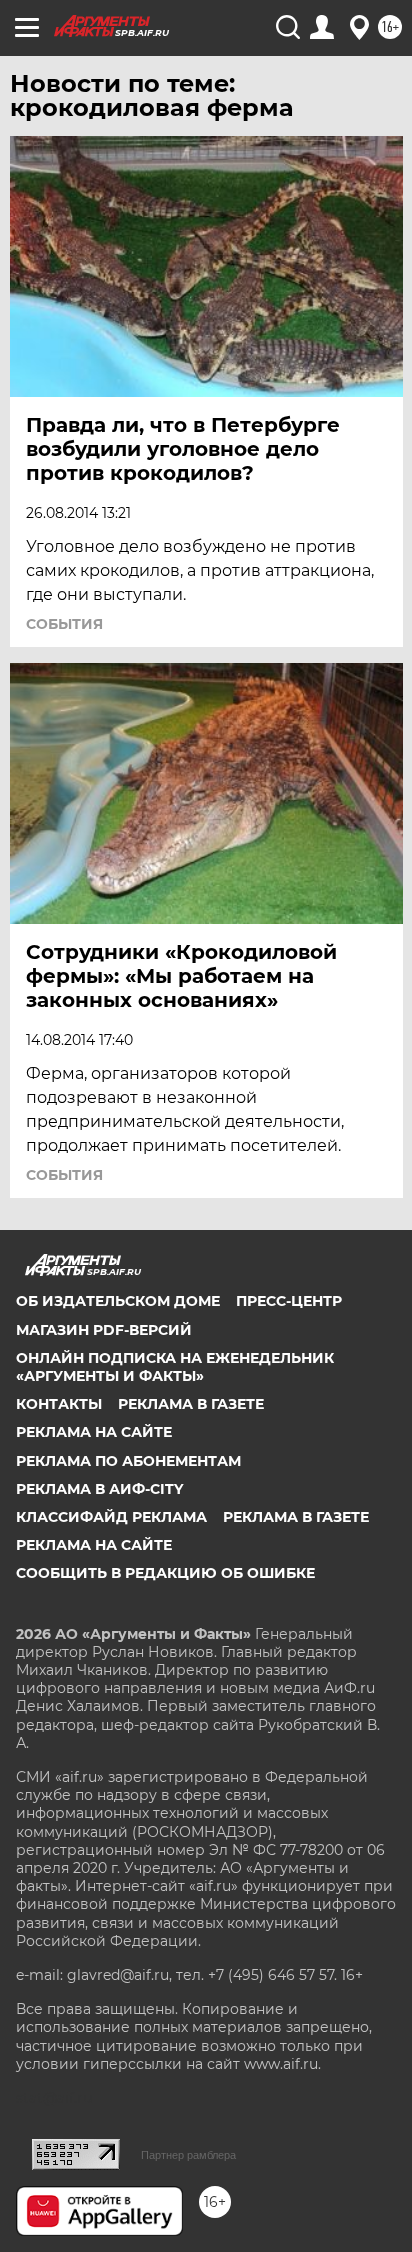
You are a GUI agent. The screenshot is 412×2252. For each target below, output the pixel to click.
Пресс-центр (289, 1301)
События (64, 624)
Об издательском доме (118, 1301)
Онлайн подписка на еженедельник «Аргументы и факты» (175, 1367)
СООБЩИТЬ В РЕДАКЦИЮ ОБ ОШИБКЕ (165, 1573)
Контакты (59, 1404)
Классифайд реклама (111, 1517)
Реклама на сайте (94, 1432)
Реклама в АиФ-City (99, 1489)
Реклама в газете (191, 1404)
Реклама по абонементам (128, 1461)
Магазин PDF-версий (104, 1330)
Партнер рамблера (188, 2155)
